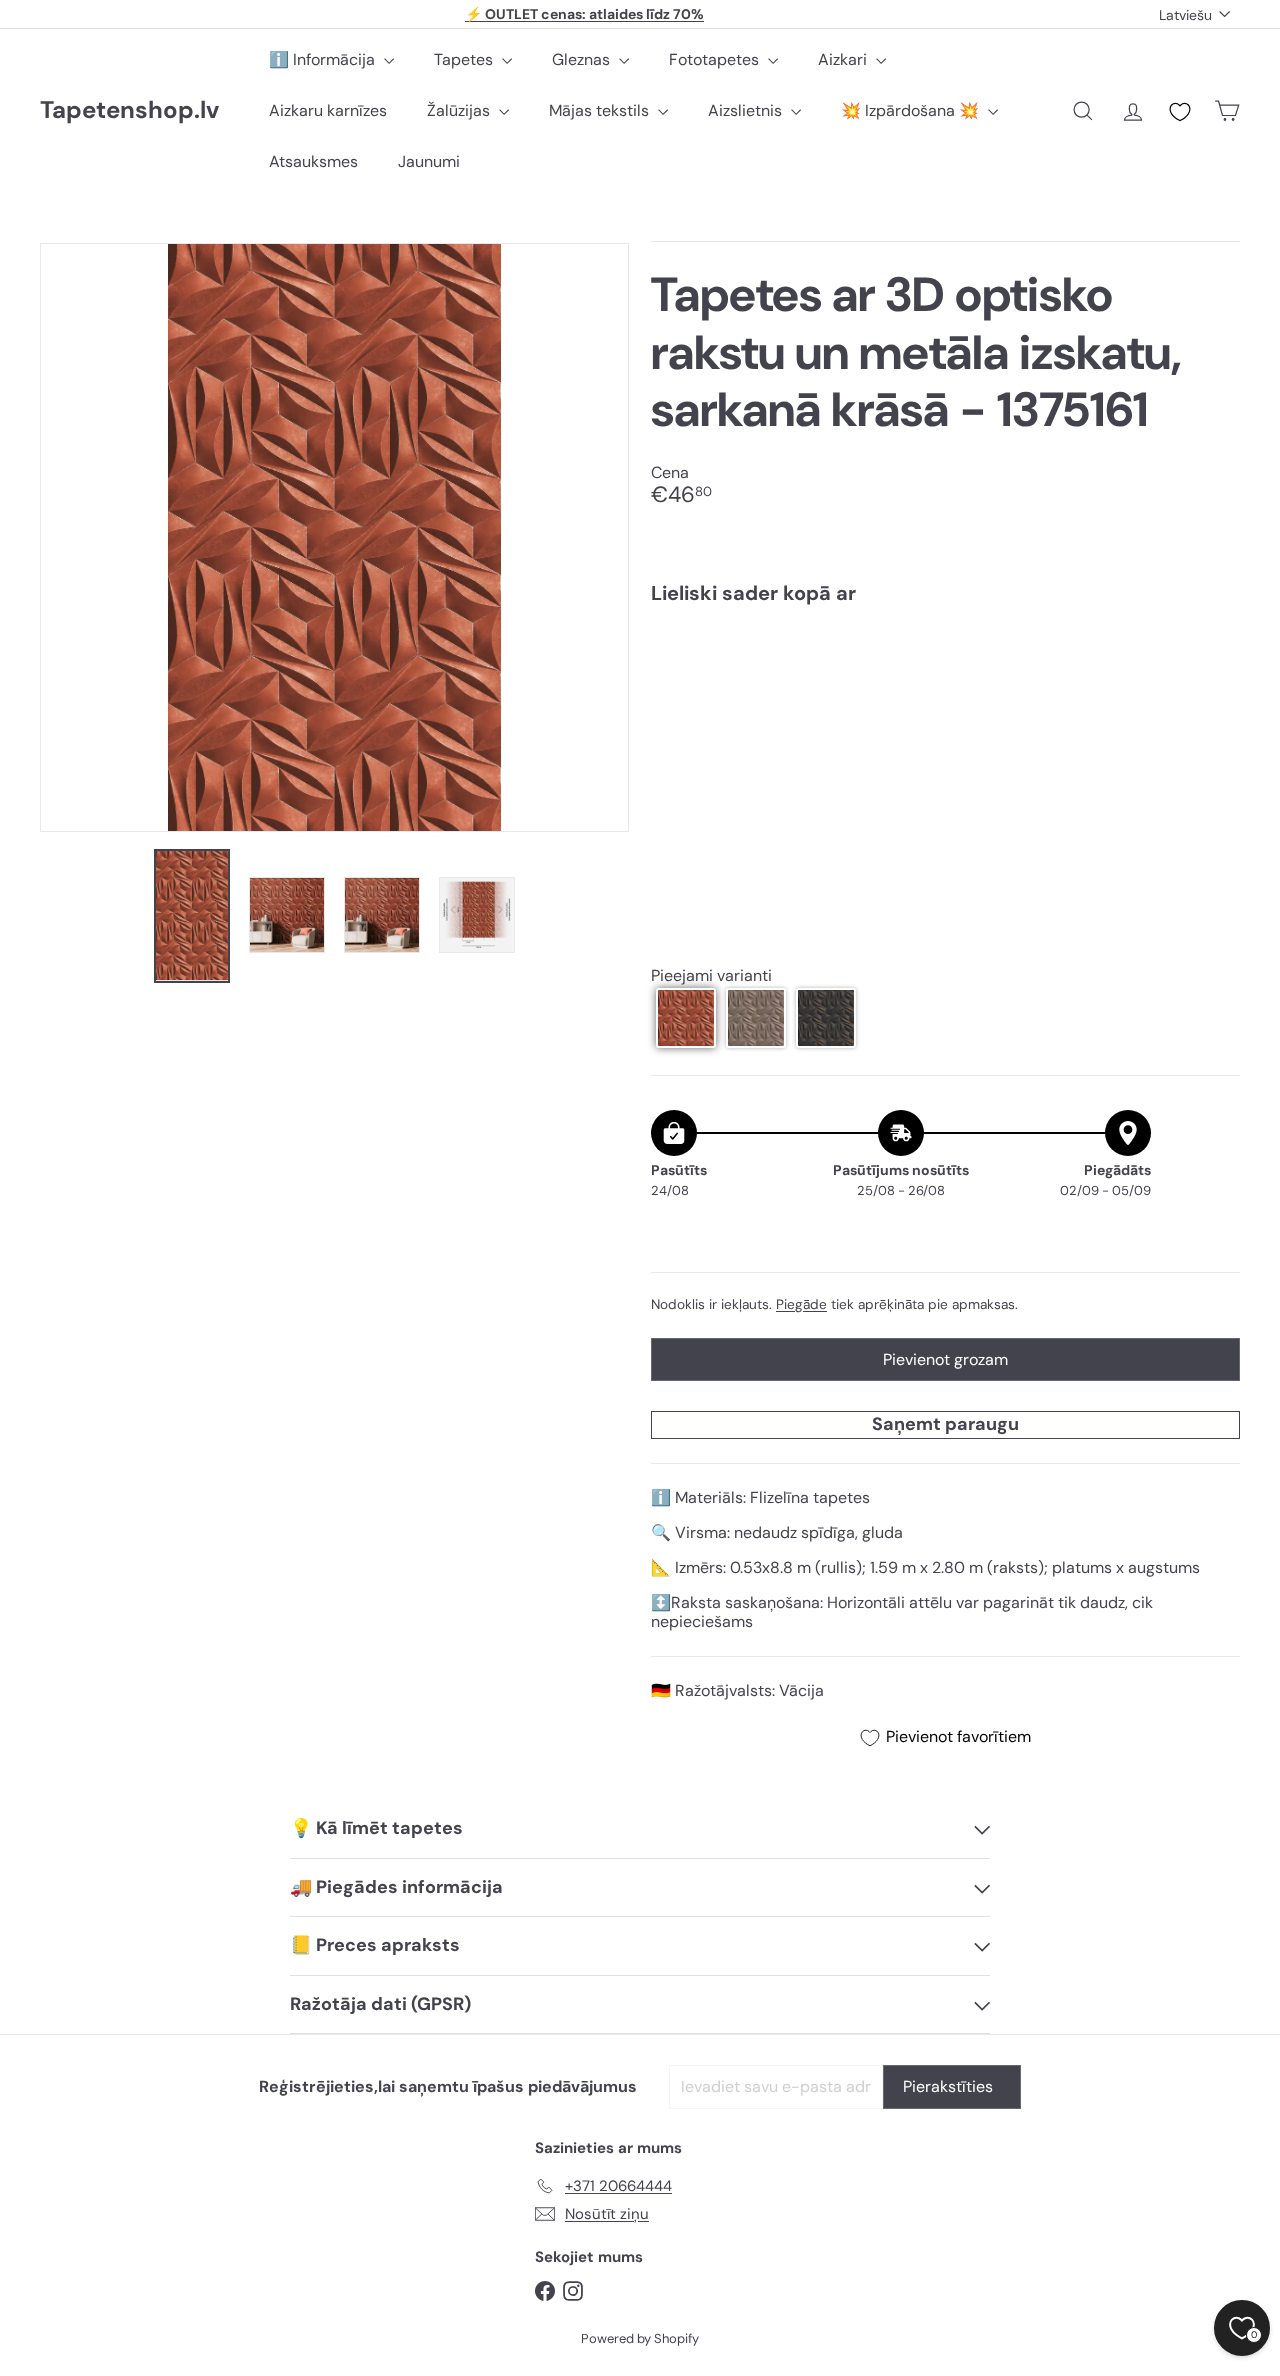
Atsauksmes (313, 161)
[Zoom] (334, 537)
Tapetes (465, 59)
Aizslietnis (747, 110)
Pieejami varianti (711, 974)
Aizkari (844, 59)
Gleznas (583, 59)
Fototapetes (716, 59)
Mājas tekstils (601, 110)
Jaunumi (429, 161)
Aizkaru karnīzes (328, 110)
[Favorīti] (1180, 112)
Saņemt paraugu (945, 1423)
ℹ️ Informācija (324, 59)
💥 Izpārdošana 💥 (912, 110)
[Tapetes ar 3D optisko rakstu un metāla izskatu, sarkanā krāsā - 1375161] (945, 690)
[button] (686, 1018)
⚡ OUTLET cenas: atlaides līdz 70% (584, 14)
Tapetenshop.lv (129, 110)
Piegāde (801, 1303)
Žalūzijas (460, 110)
